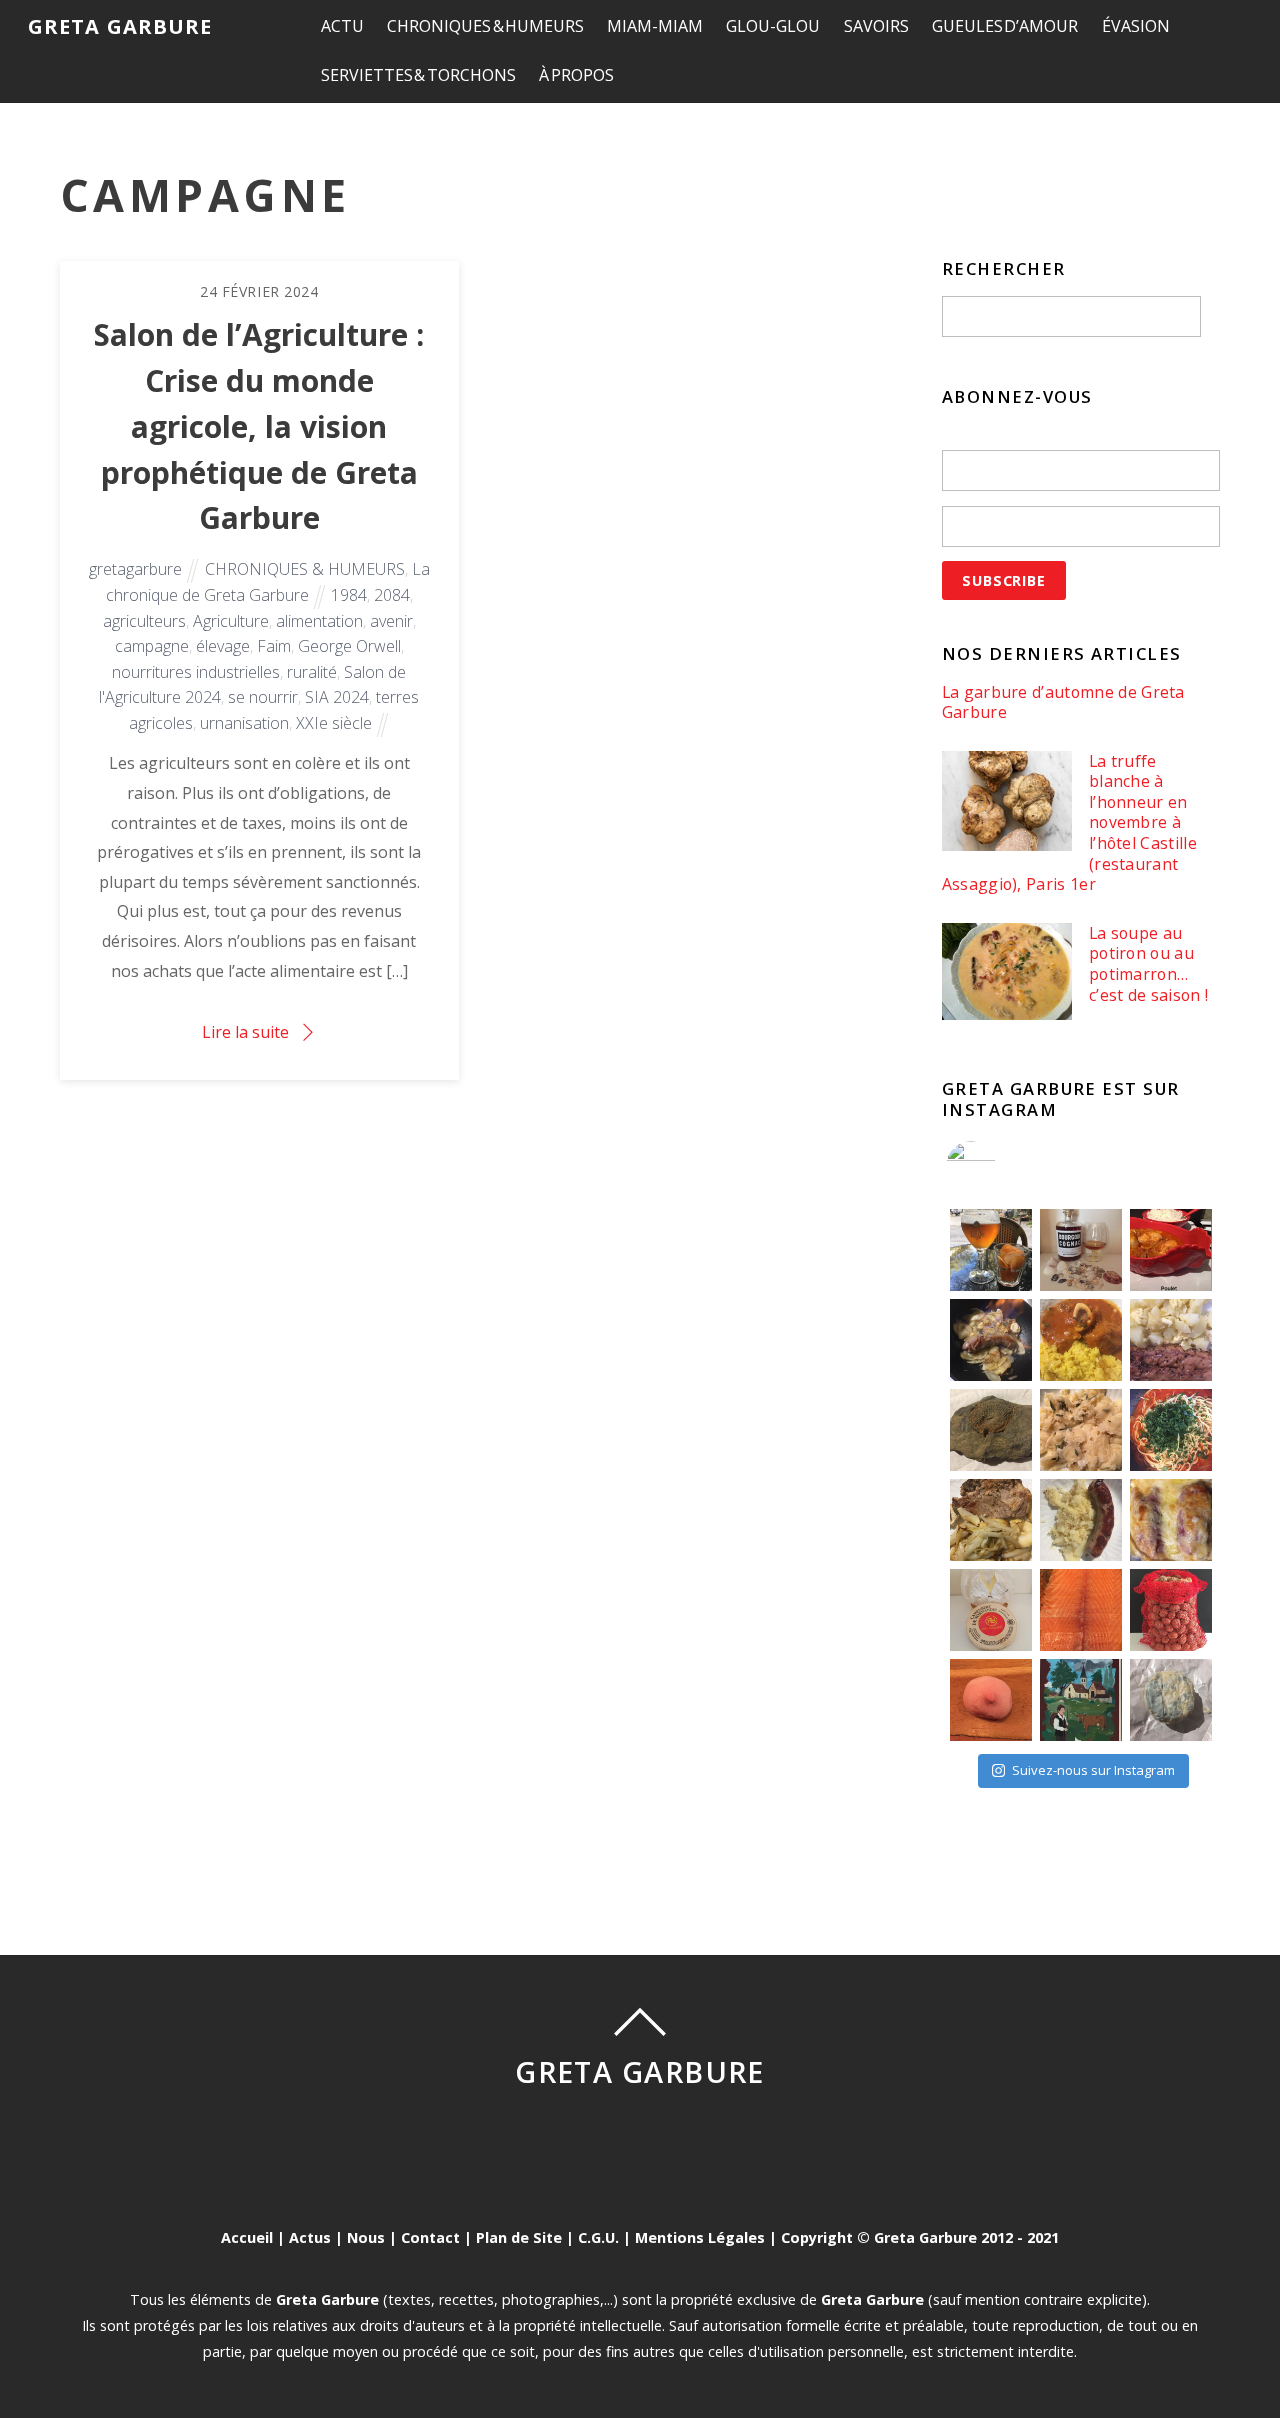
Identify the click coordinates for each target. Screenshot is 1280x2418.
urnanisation (244, 723)
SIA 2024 (337, 697)
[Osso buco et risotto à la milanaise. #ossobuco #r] (1081, 1340)
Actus (310, 2237)
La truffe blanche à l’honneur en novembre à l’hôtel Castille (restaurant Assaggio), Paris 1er (1069, 823)
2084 (392, 595)
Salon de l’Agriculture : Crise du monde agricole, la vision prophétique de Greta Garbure (259, 426)
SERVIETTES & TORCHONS (418, 75)
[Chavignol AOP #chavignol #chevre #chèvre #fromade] (1171, 1700)
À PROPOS (576, 75)
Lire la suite (245, 1032)
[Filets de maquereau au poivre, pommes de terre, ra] (1171, 1340)
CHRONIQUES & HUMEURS (485, 26)
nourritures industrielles (196, 672)
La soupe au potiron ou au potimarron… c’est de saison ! (1148, 964)
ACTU (342, 26)
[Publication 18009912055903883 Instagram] (1081, 1250)
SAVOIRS (876, 26)
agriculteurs (144, 621)
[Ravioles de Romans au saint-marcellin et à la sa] (1081, 1430)
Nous (366, 2237)
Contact (430, 2237)
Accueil (247, 2237)
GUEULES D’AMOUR (1005, 26)
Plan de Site (519, 2237)
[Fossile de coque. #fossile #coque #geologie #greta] (991, 1430)
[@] (1001, 1166)
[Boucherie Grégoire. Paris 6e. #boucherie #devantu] (1081, 1700)
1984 (349, 595)
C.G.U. (598, 2237)
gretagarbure (135, 569)
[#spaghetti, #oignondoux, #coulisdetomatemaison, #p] (1171, 1430)
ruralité (312, 672)
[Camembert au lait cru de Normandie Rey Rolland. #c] (991, 1610)
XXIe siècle (334, 723)
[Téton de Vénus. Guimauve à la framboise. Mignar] (991, 1700)
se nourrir (263, 697)
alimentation (319, 621)
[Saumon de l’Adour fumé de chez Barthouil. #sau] (1081, 1610)
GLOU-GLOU (773, 26)
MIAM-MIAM (655, 26)
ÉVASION (1136, 26)
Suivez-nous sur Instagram (1093, 1770)
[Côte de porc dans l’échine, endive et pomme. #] (991, 1520)
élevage (223, 646)
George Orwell (349, 646)
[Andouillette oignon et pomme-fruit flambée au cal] (991, 1340)
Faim (274, 646)
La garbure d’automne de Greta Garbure (1063, 702)
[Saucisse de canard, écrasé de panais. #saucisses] (1081, 1520)
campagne (152, 646)
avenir (391, 621)
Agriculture (231, 621)
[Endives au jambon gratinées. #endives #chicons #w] (1171, 1520)
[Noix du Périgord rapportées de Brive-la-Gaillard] (1171, 1610)
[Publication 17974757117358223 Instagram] (991, 1250)
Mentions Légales (700, 2237)
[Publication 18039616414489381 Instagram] (1171, 1250)
